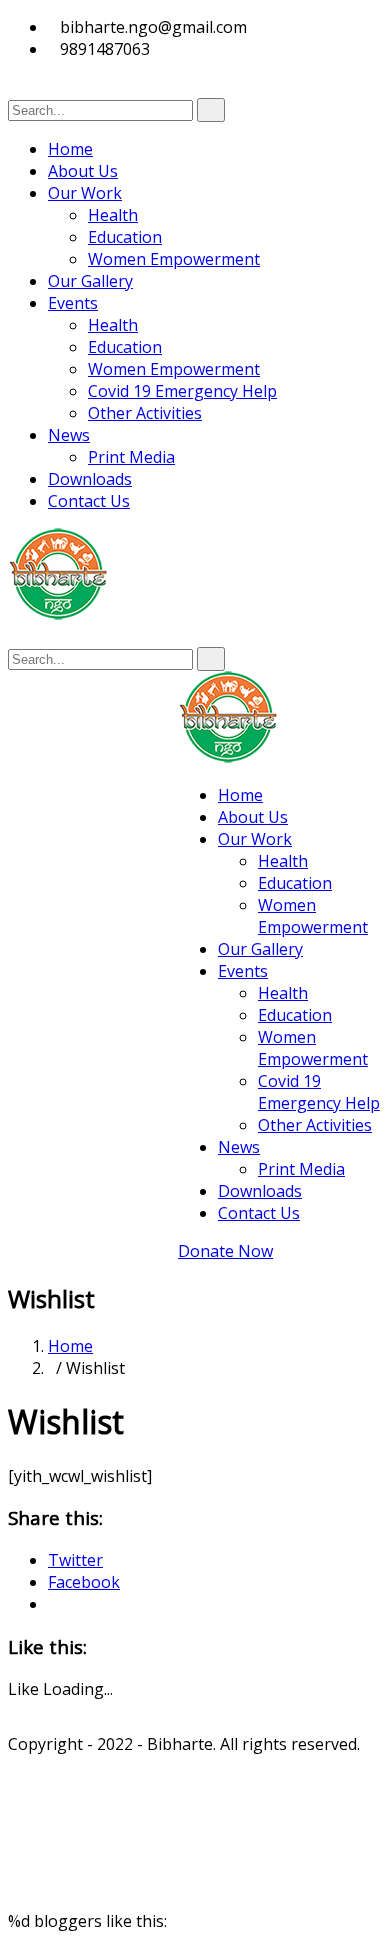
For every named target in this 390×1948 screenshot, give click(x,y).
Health (113, 215)
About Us (83, 171)
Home (70, 149)
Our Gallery (90, 281)
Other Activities (145, 413)
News (69, 435)
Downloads (90, 479)
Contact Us (89, 501)
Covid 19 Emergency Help (182, 391)
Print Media (131, 457)
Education (125, 237)
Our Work (85, 193)
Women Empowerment (174, 259)
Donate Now (225, 1251)
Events (73, 303)
